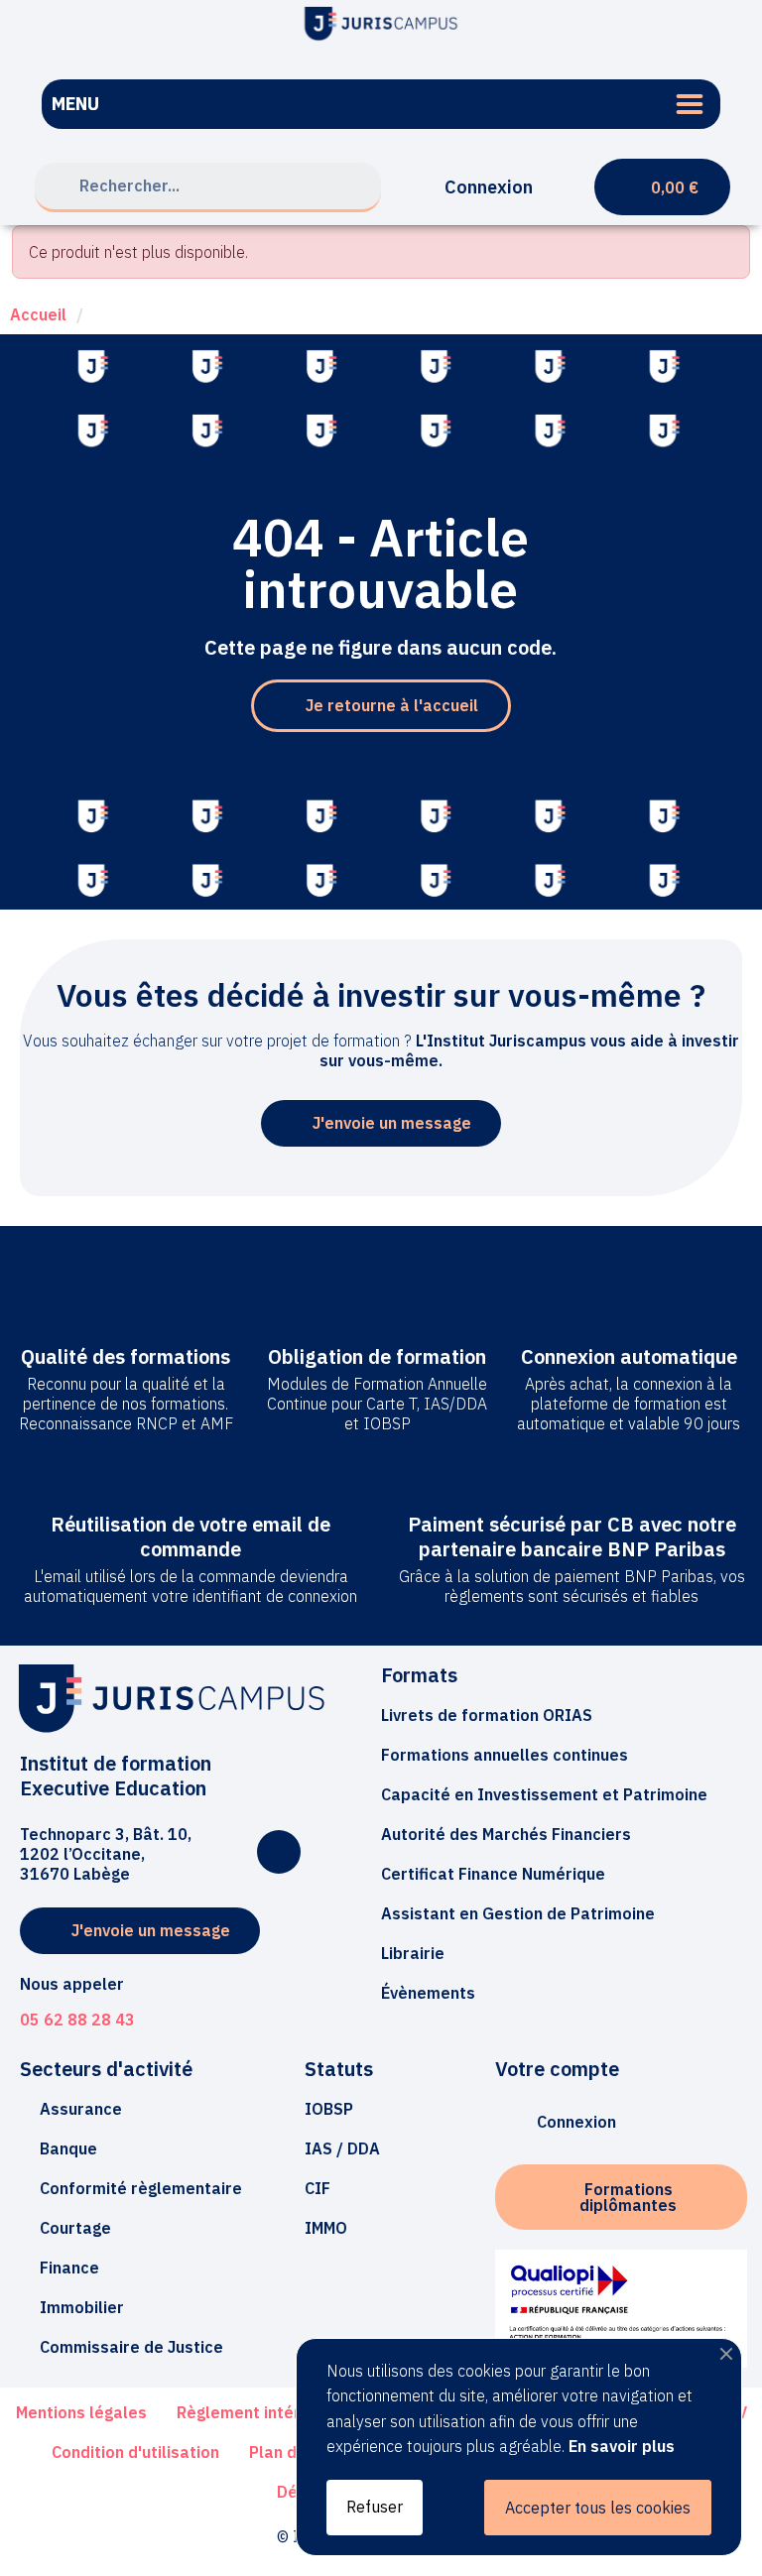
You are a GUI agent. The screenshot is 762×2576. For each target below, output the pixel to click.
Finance (69, 2268)
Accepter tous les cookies (598, 2508)
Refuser (375, 2507)
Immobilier (82, 2307)
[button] (381, 706)
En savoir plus (622, 2446)
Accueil (38, 314)
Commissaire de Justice (131, 2347)
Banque (68, 2148)
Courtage (75, 2228)
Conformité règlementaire (141, 2188)
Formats (419, 1675)
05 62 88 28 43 (77, 2020)
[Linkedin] (279, 1852)
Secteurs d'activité (106, 2069)
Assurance (81, 2109)
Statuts (339, 2069)
